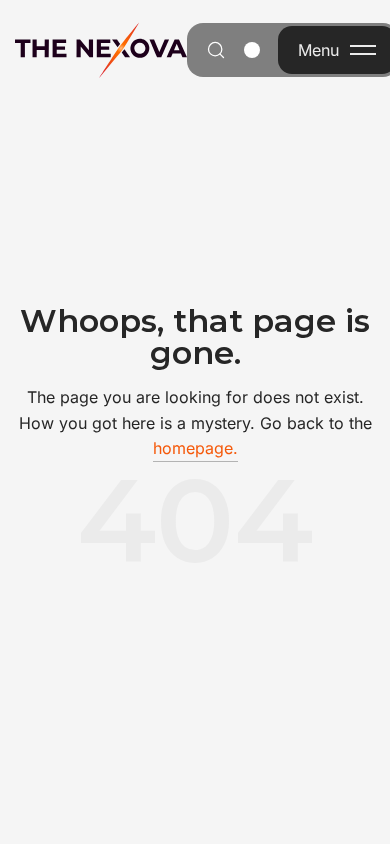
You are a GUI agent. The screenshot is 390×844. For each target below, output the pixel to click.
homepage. (195, 448)
